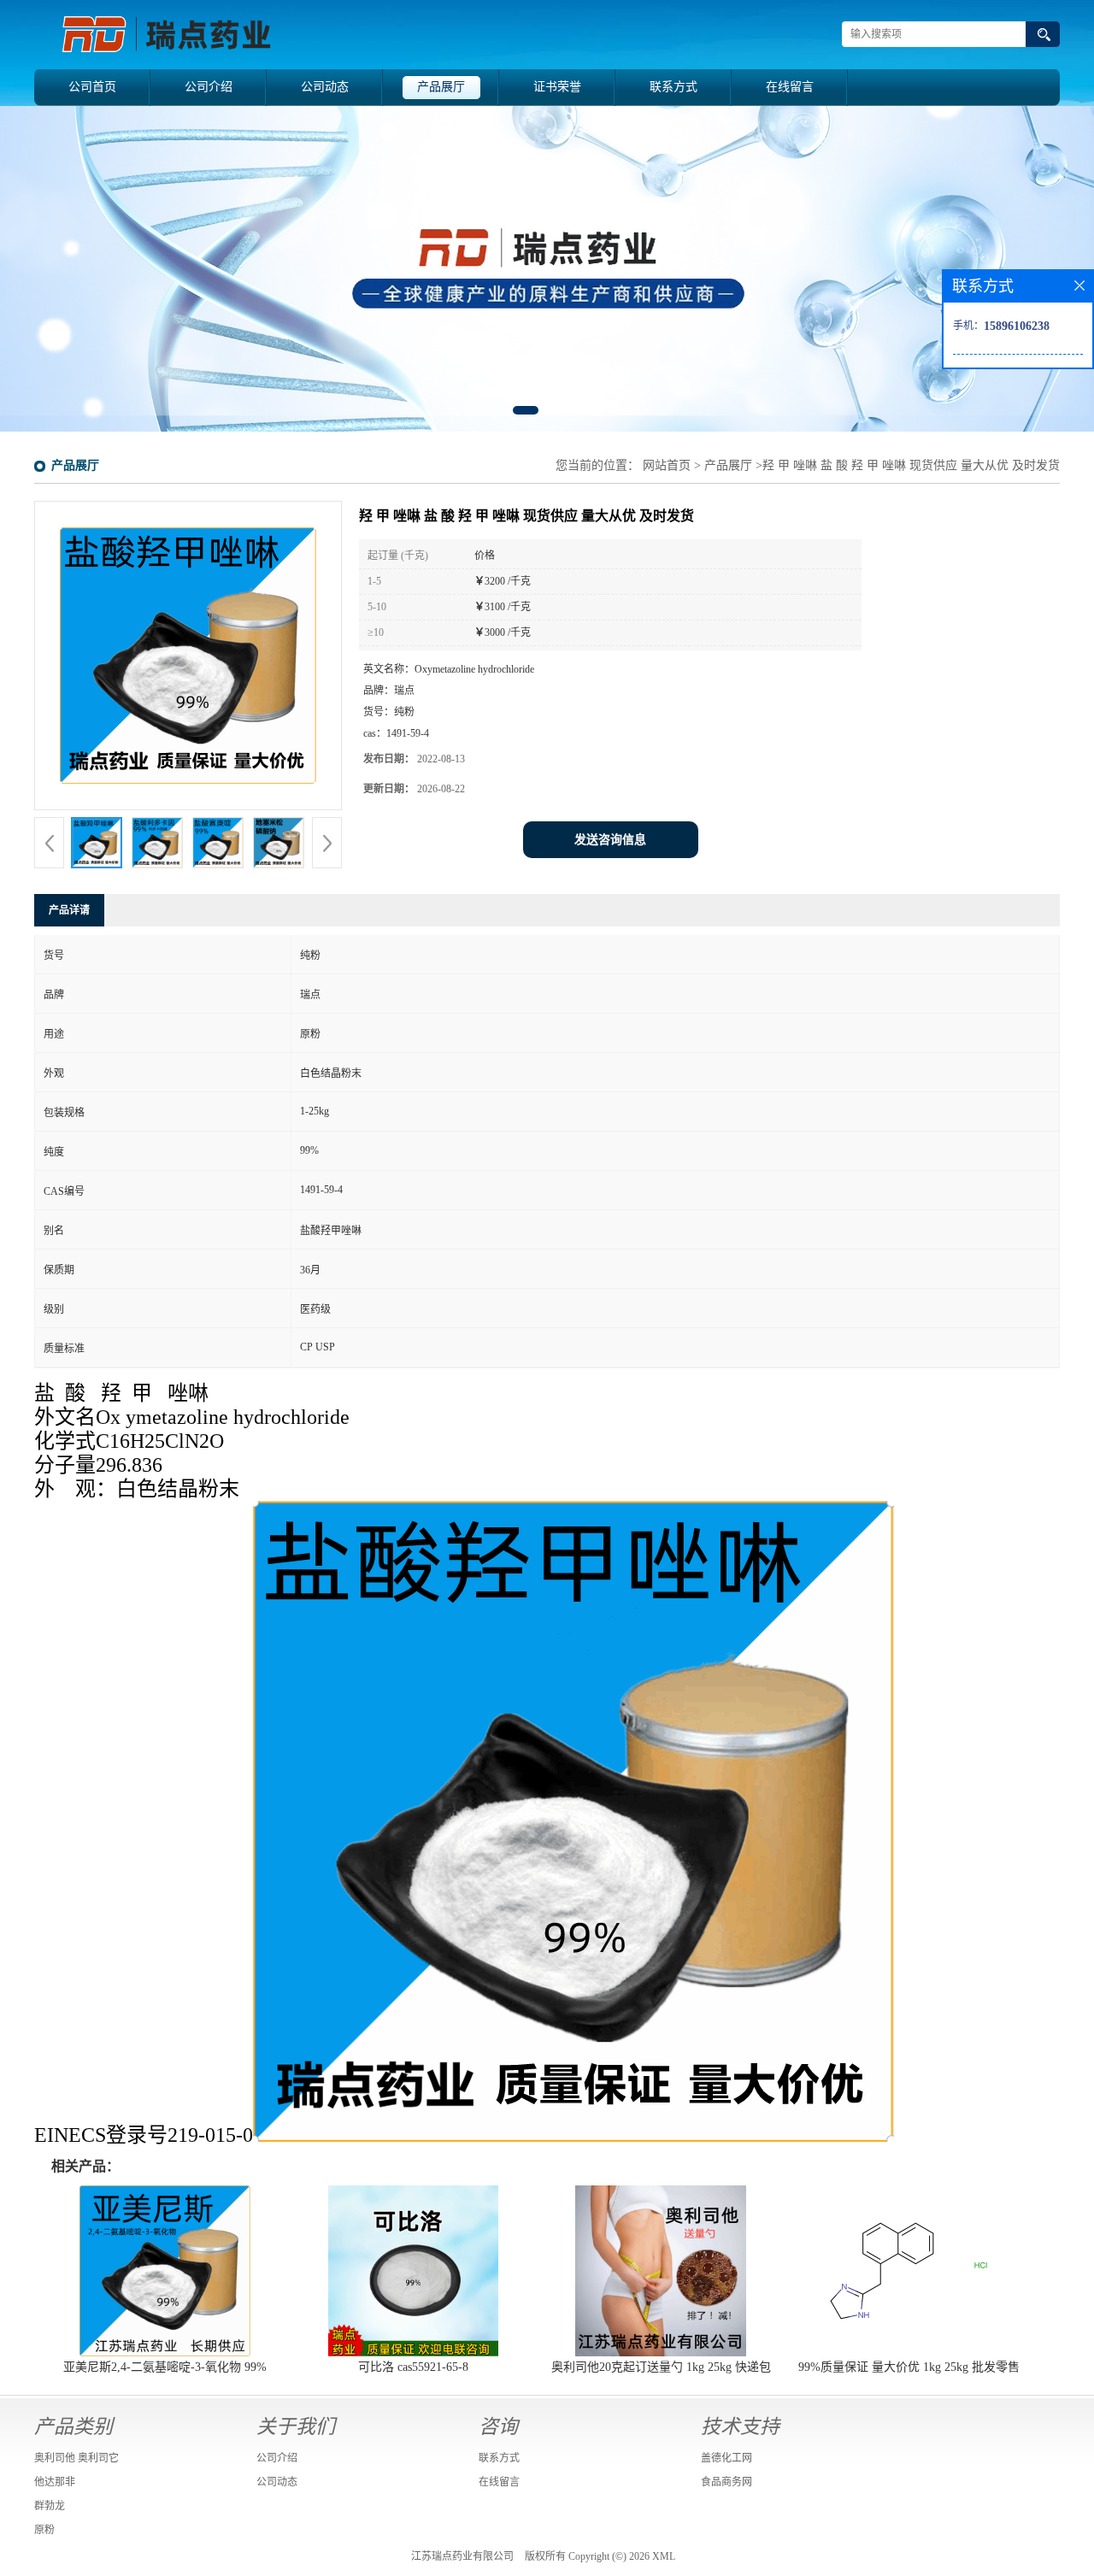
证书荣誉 (557, 87)
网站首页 (667, 465)
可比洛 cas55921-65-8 (413, 2367)
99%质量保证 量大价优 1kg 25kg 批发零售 (909, 2367)
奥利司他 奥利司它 (76, 2458)
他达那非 (55, 2482)
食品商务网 (726, 2482)
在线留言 (790, 87)
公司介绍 (209, 87)
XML (664, 2556)
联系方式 (673, 87)
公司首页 (92, 87)
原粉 (44, 2530)
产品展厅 (441, 87)
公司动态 (325, 87)
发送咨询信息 (610, 840)
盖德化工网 (726, 2458)
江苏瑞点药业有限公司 (462, 2556)
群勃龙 (50, 2506)
